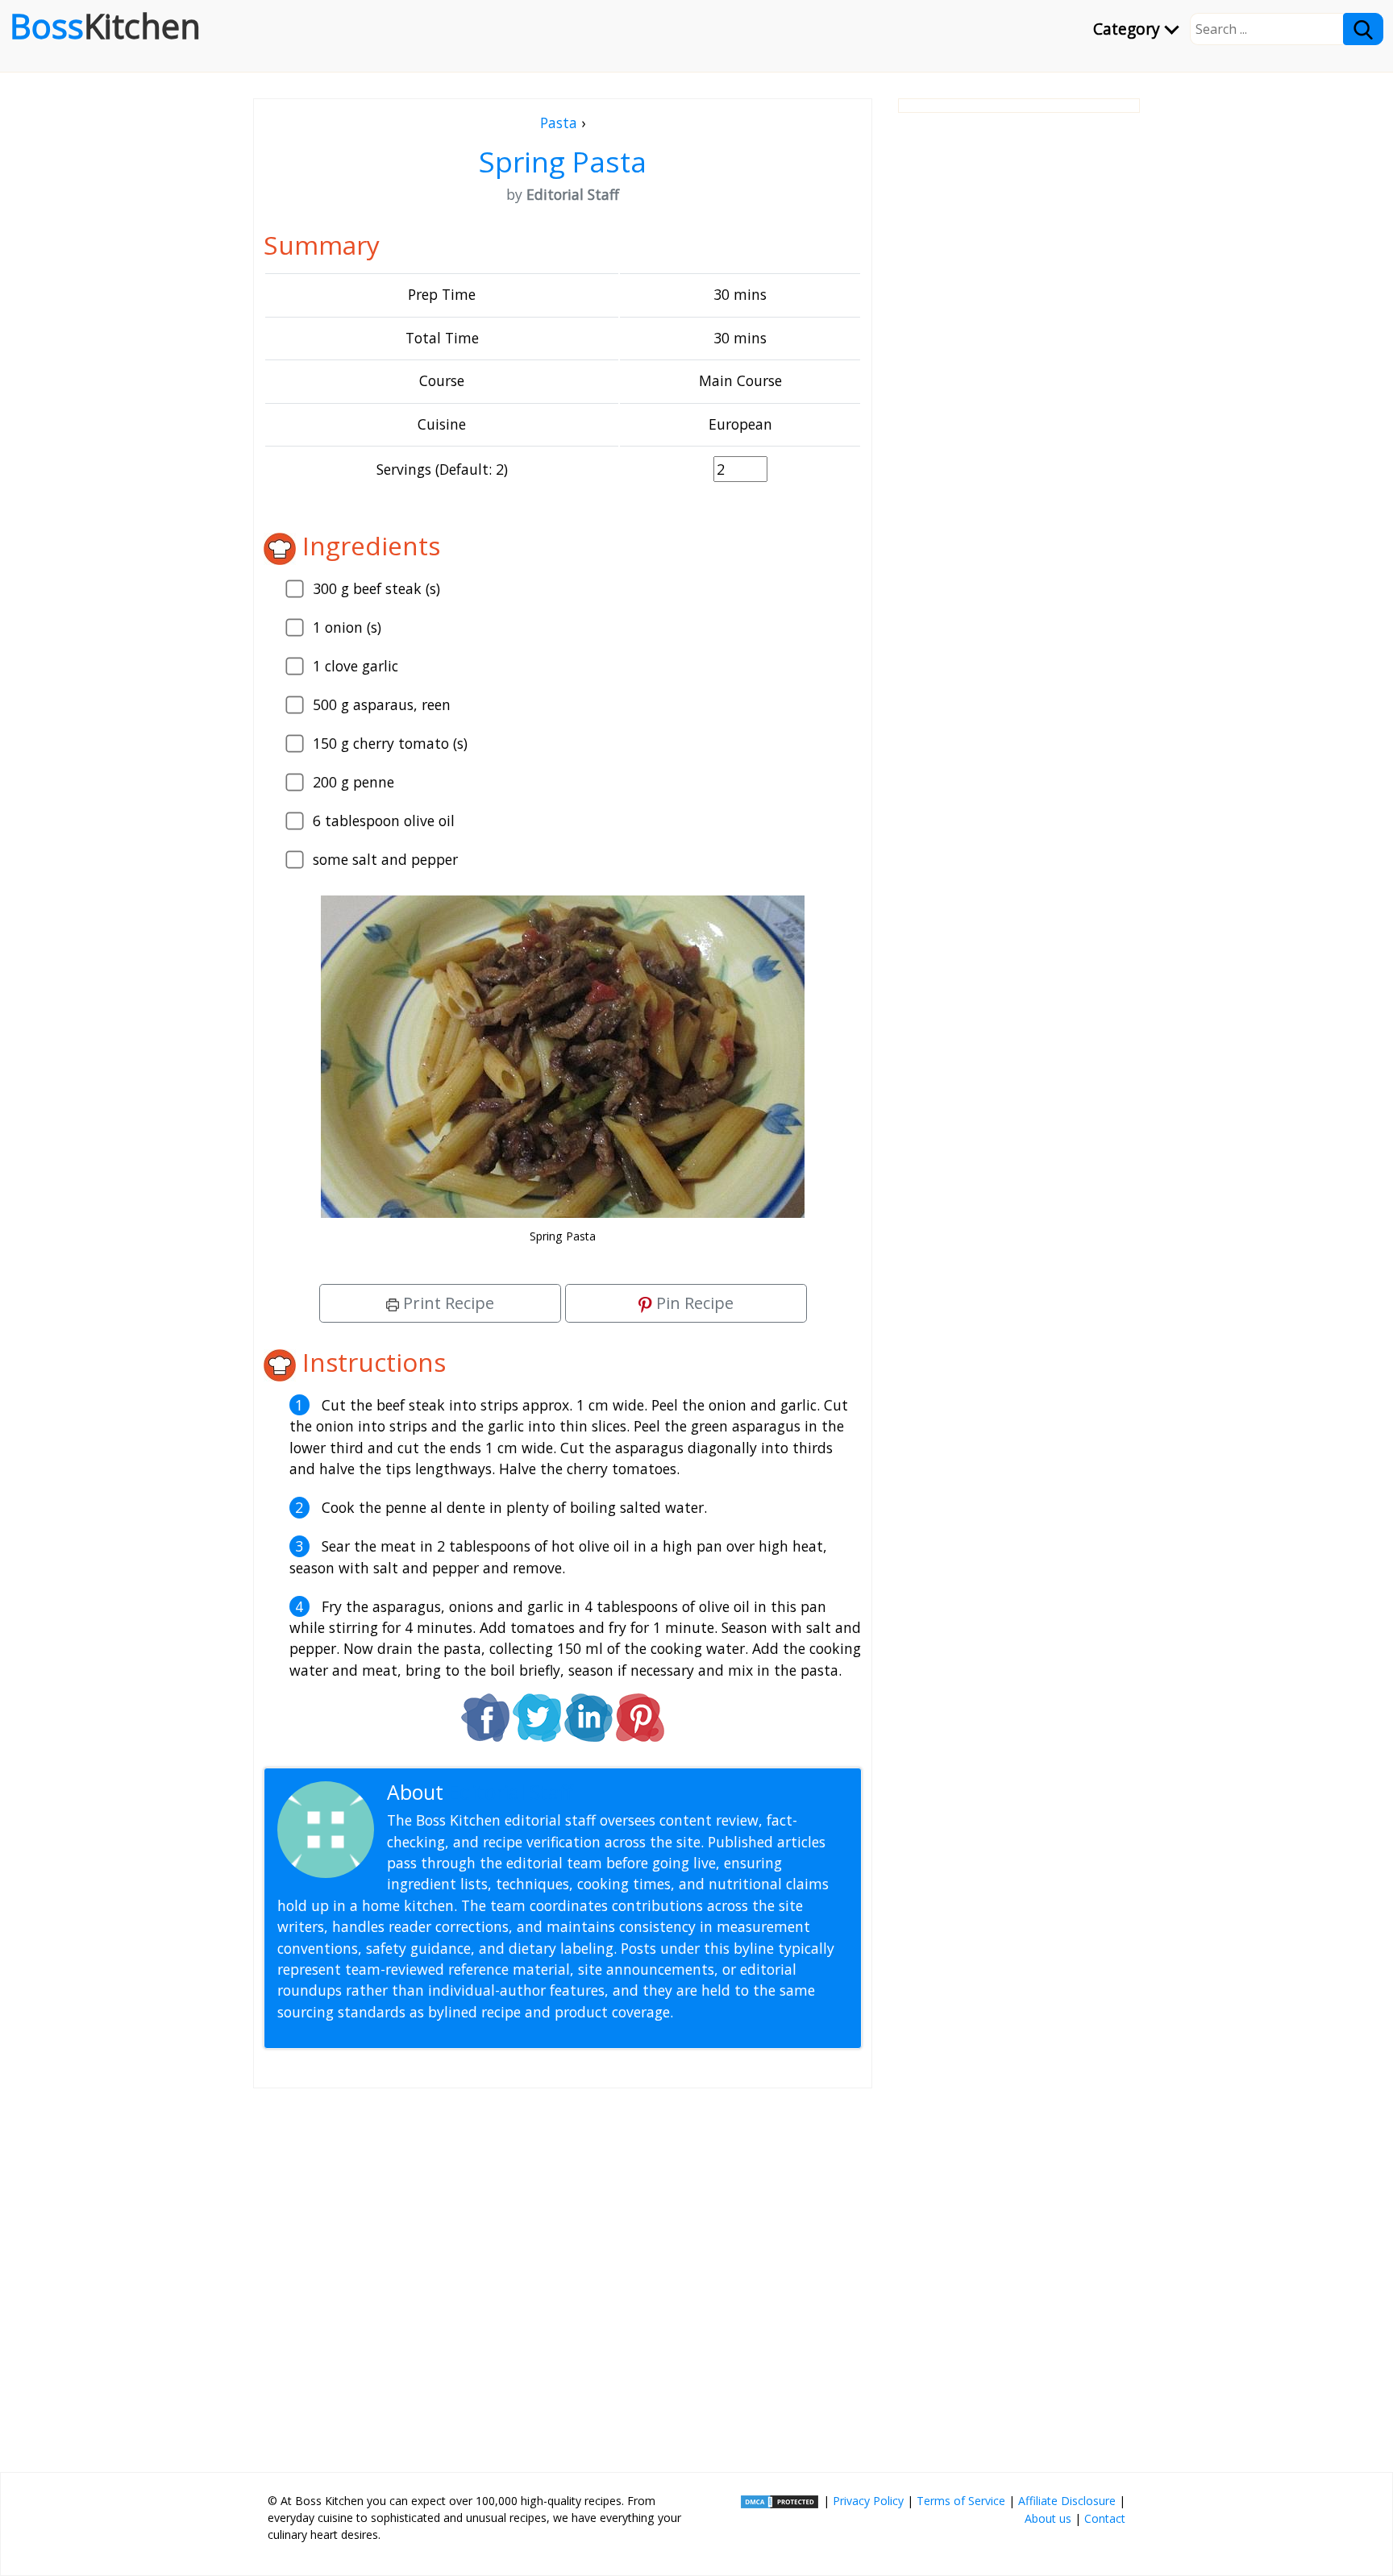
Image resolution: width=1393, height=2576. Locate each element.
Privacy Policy (868, 2501)
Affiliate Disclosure (1067, 2501)
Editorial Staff (511, 1792)
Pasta (559, 123)
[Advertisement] (563, 2274)
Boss (105, 26)
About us (1048, 2518)
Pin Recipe (693, 1303)
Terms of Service (961, 2501)
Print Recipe (447, 1303)
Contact (1105, 2518)
